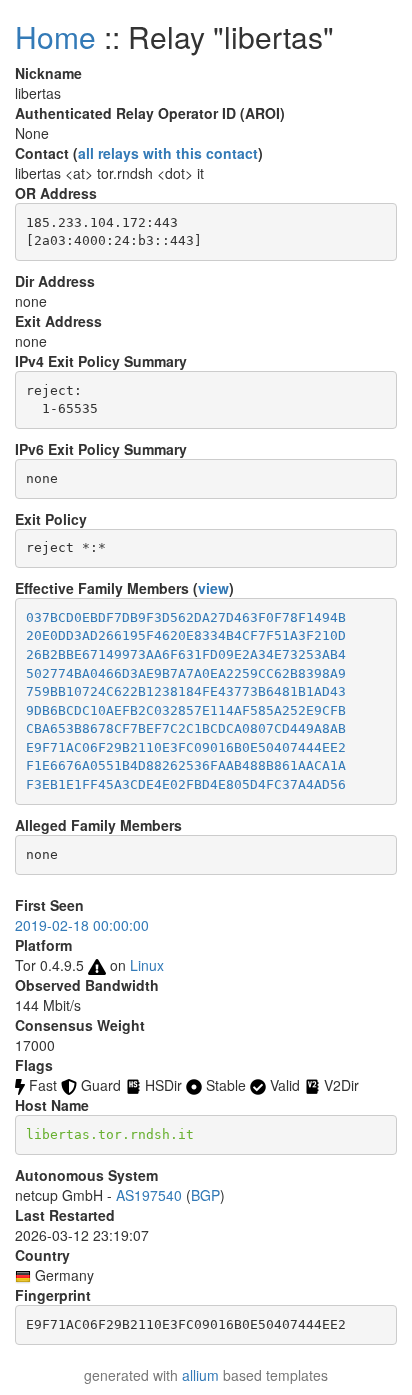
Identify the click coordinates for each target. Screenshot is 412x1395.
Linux (147, 965)
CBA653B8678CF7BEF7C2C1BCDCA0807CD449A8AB (186, 728)
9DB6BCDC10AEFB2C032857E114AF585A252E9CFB (186, 710)
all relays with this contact (168, 153)
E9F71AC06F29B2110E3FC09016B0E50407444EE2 (186, 747)
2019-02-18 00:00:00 (82, 925)
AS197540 (149, 1195)
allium (200, 1375)
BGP (205, 1195)
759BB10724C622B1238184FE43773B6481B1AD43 (186, 691)
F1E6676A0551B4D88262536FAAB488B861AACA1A (186, 765)
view (213, 588)
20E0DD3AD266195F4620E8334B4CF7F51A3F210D (186, 635)
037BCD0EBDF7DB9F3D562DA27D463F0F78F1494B (186, 617)
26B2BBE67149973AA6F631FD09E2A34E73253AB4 (186, 654)
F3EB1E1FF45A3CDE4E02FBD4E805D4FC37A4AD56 (186, 784)
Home (55, 36)
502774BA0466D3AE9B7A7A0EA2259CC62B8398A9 (186, 673)
